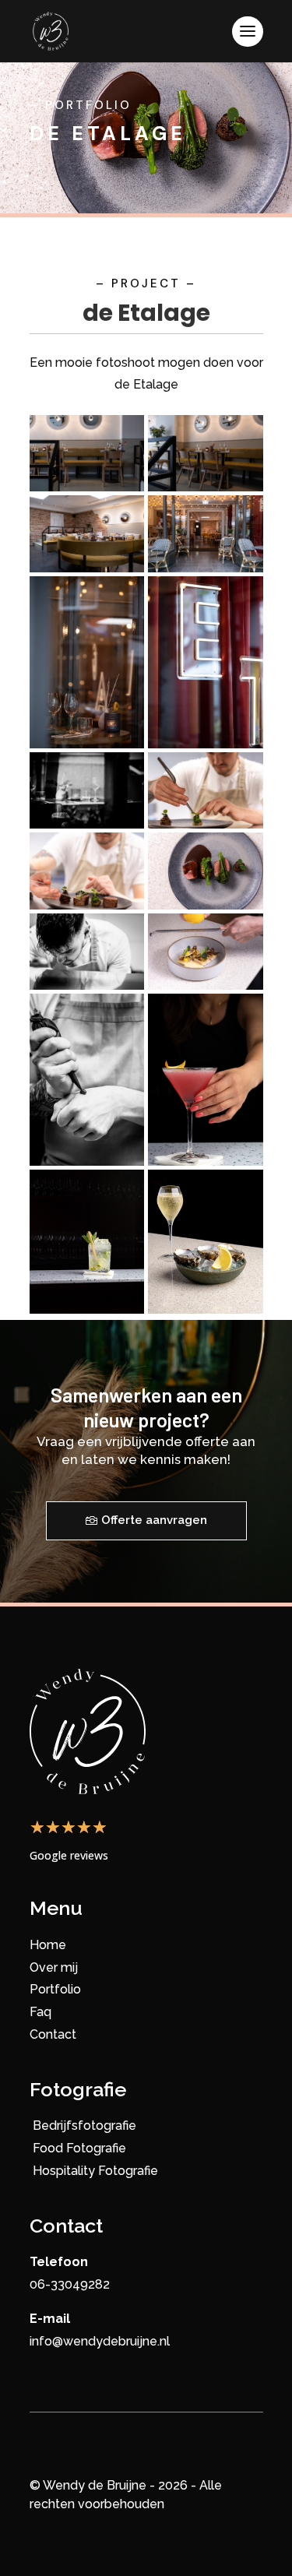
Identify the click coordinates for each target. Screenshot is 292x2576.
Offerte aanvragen (154, 1520)
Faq (40, 2012)
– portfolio (81, 105)
